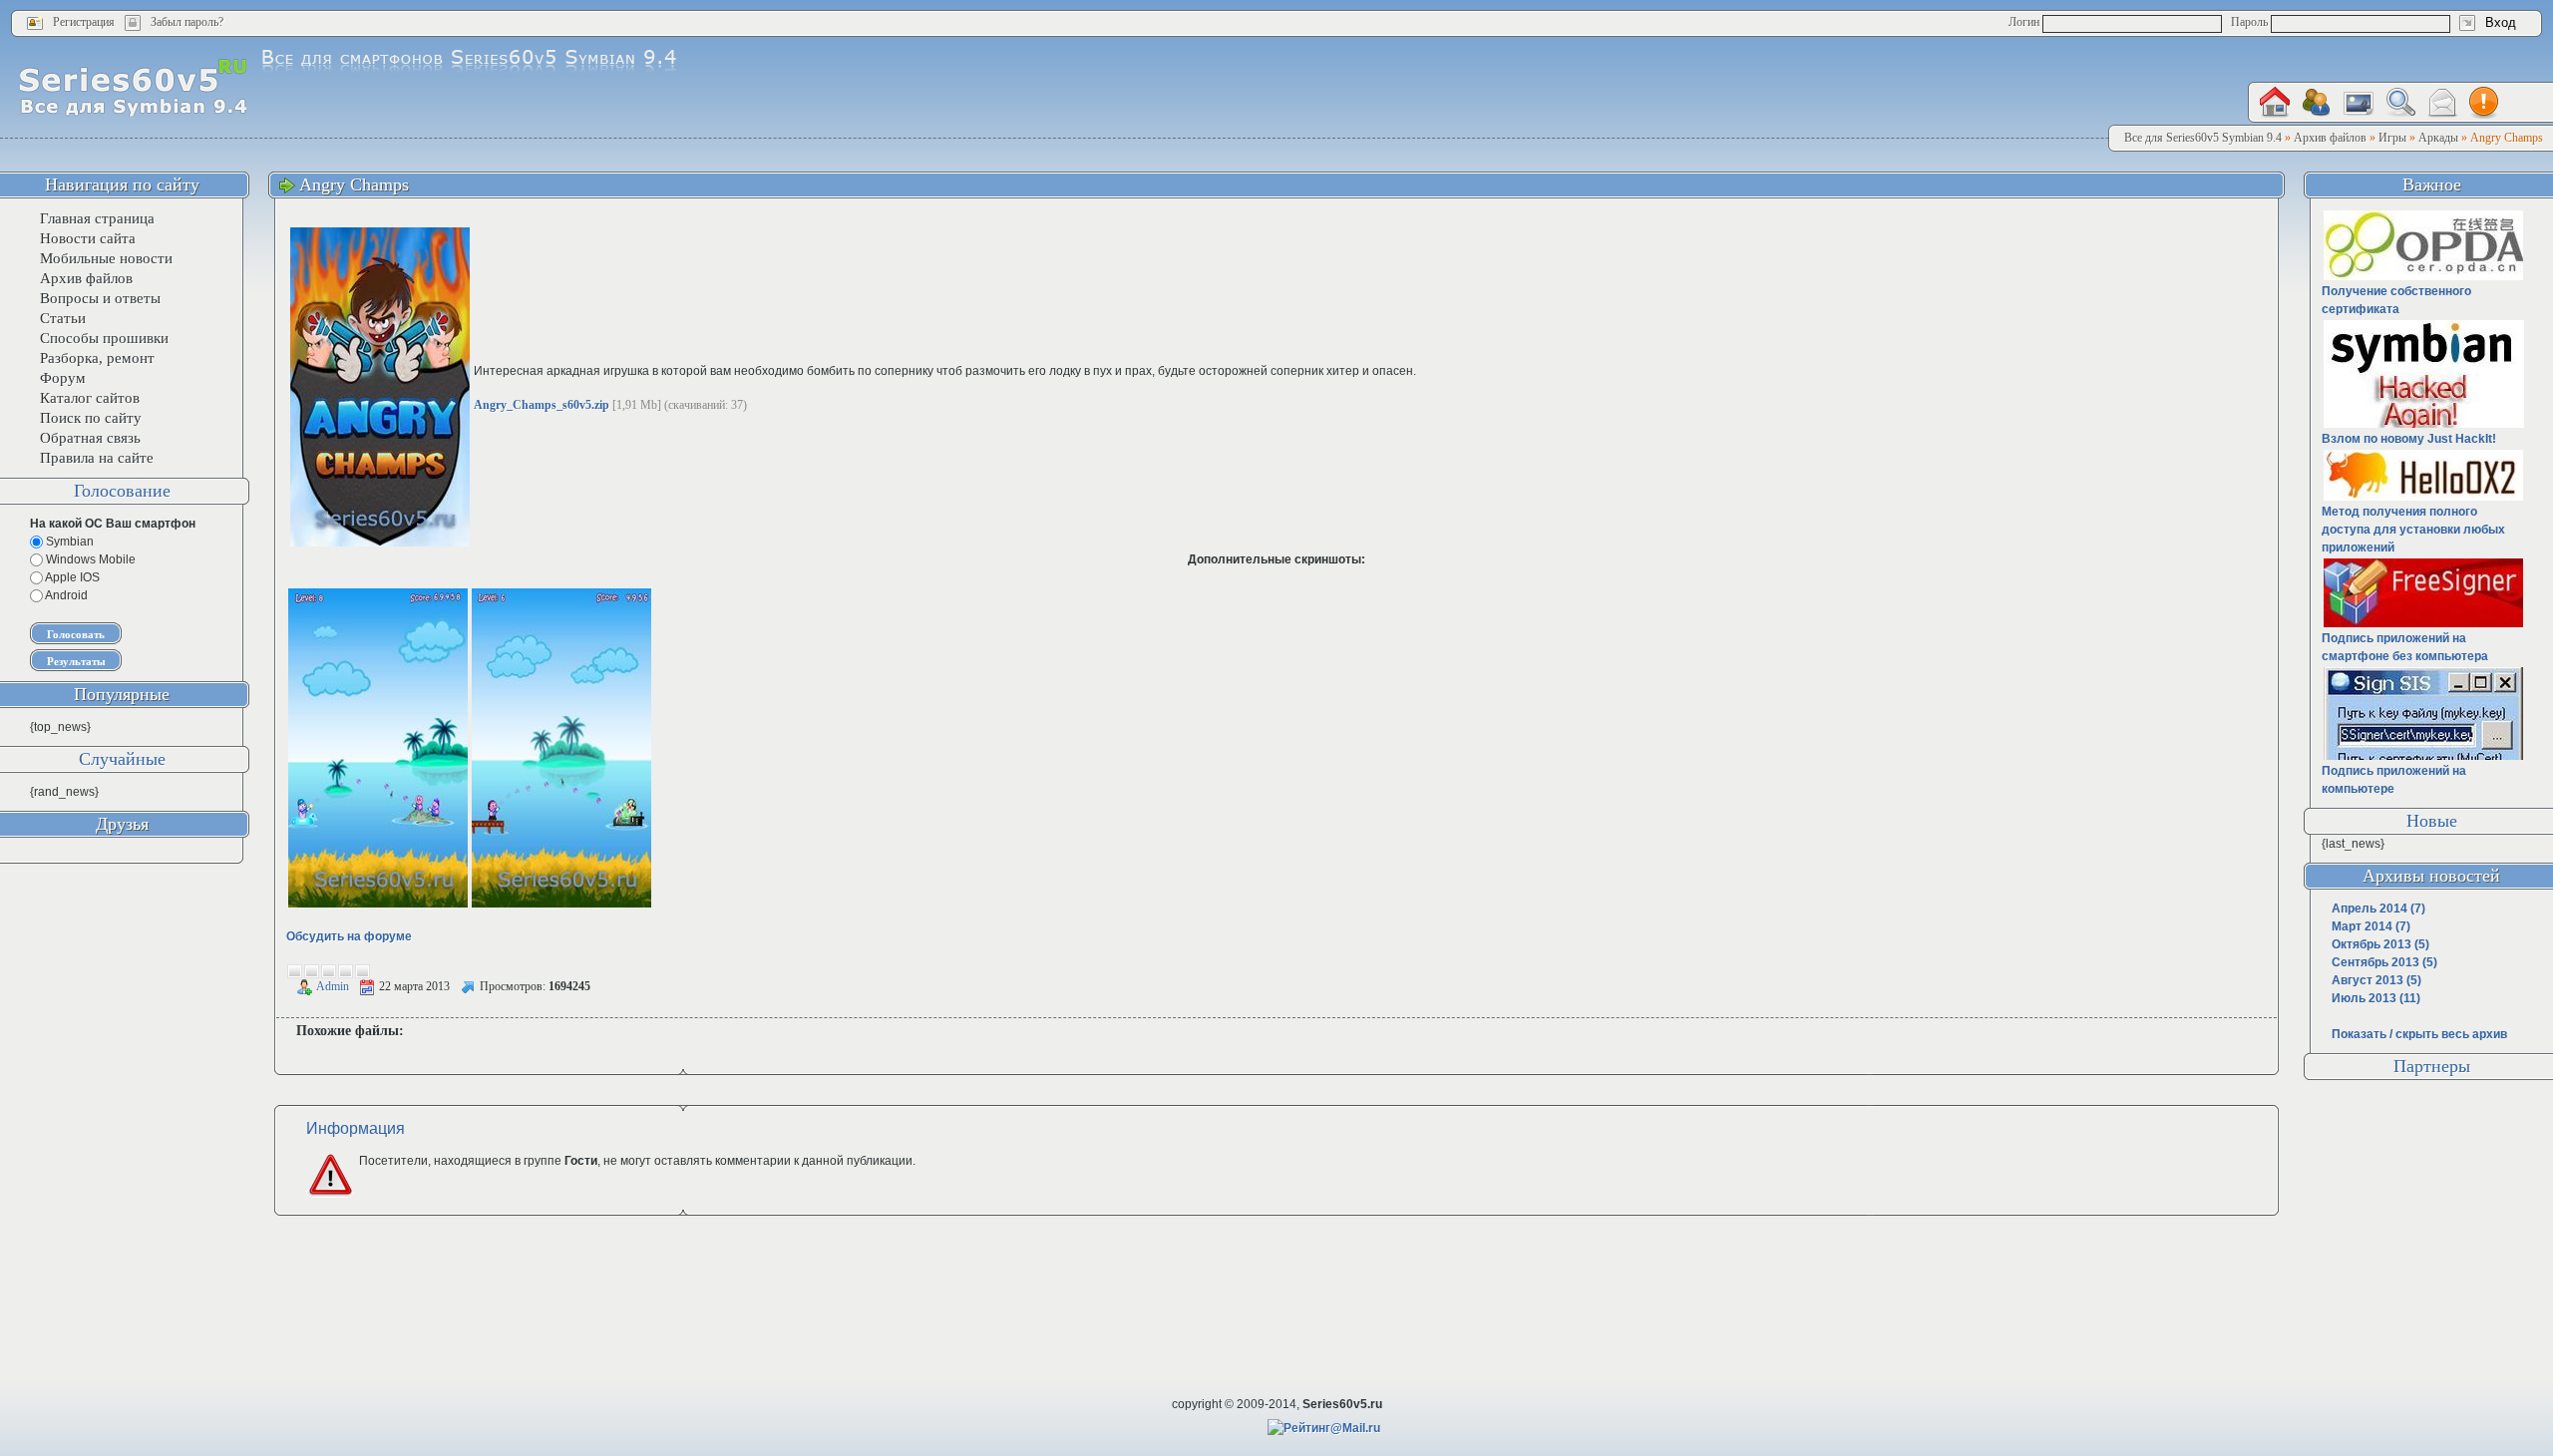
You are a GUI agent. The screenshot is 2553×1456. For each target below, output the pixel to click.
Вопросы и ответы (100, 298)
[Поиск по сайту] (2400, 102)
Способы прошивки (104, 338)
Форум (63, 378)
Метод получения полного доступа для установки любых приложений (2413, 530)
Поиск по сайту (91, 418)
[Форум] (2317, 103)
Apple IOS (71, 577)
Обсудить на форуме (349, 936)
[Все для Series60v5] (133, 87)
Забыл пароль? (187, 22)
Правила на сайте (97, 458)
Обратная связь (90, 438)
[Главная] (2275, 102)
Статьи (63, 318)
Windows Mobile (89, 559)
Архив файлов (86, 278)
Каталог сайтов (90, 398)
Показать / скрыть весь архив (2419, 1034)
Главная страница (97, 218)
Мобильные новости (106, 258)
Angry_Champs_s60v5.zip (542, 405)
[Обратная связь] (2442, 103)
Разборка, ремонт (97, 358)
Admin (333, 986)
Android (65, 595)
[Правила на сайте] (2484, 103)
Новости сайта (88, 238)
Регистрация (84, 22)
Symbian (68, 542)
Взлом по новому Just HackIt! (2409, 439)
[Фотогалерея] (2359, 103)
